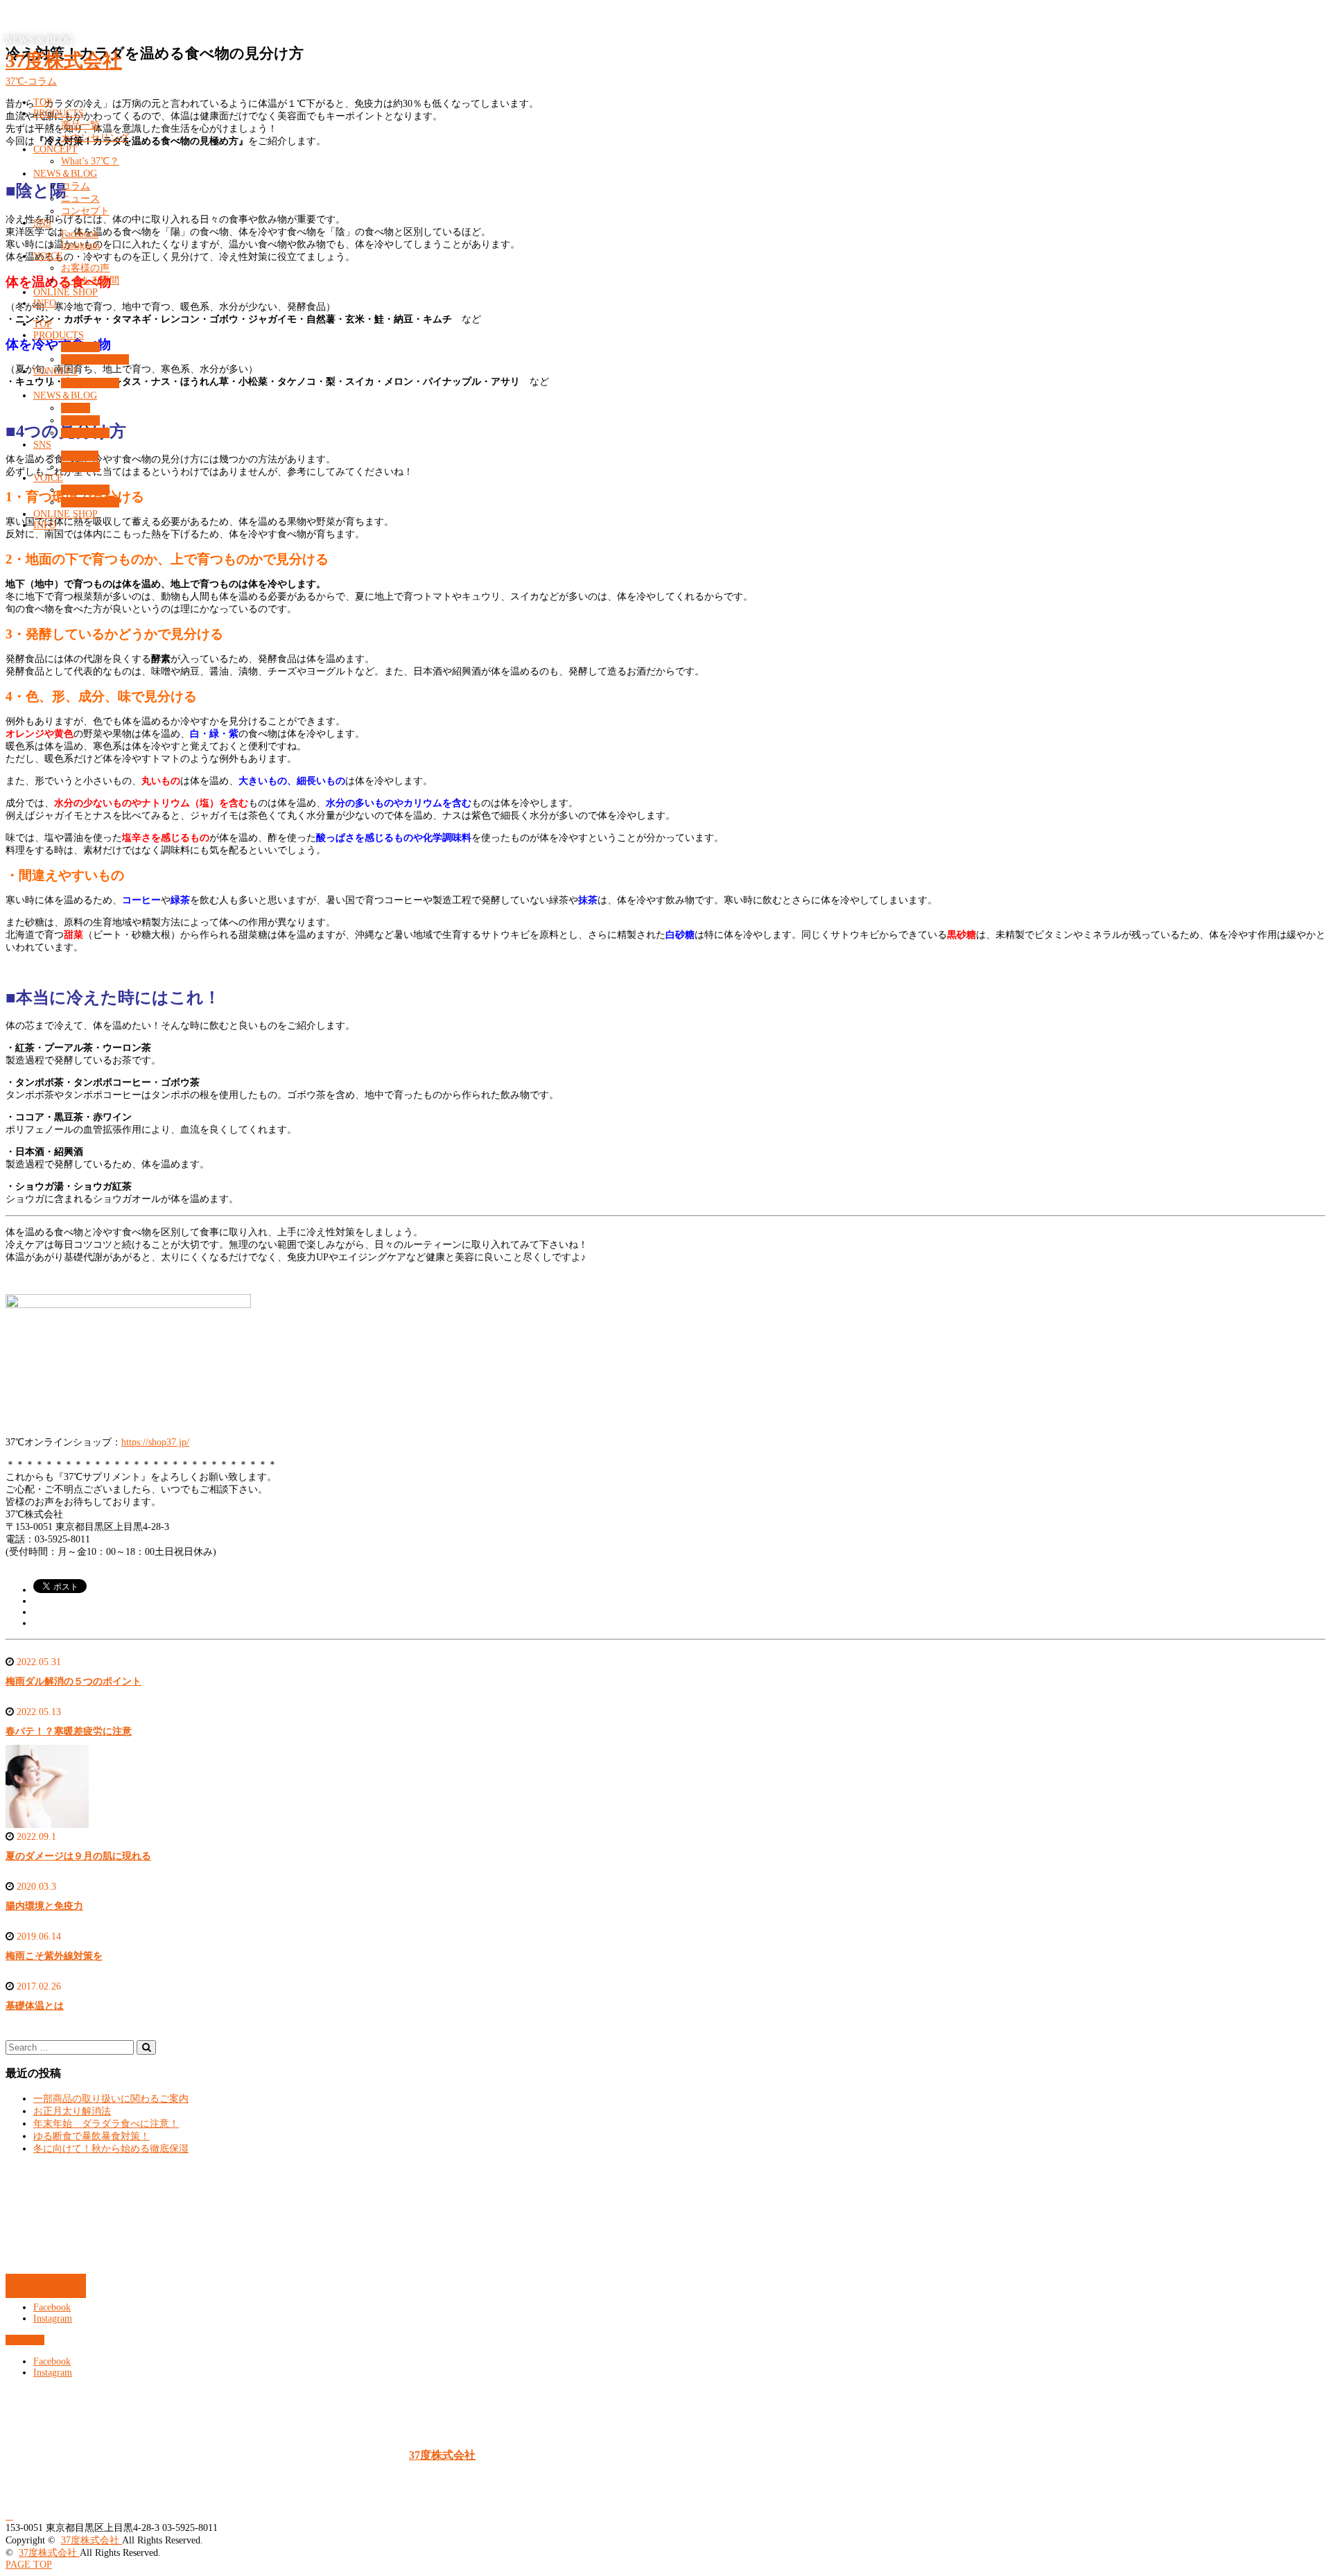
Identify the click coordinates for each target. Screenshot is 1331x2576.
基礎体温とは (35, 2006)
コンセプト (85, 211)
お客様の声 (85, 268)
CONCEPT (55, 149)
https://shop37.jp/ (155, 1442)
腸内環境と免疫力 (44, 1906)
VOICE (48, 256)
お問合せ (46, 2286)
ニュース (80, 199)
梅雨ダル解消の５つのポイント (73, 1681)
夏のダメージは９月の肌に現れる (78, 1856)
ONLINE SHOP (66, 292)
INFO (45, 303)
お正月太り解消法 (72, 2111)
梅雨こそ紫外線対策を (54, 1956)
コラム (76, 186)
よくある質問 (90, 280)
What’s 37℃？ (90, 161)
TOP (43, 102)
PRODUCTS (59, 113)
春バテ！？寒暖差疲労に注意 (69, 1731)
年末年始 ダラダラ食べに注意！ (106, 2124)
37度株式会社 (64, 61)
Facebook (80, 234)
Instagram (80, 245)
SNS (42, 223)
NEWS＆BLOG (65, 174)
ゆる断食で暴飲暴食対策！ (92, 2136)
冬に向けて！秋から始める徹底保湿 (111, 2149)
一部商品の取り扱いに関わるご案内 (111, 2099)
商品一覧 (80, 125)
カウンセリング (95, 138)
